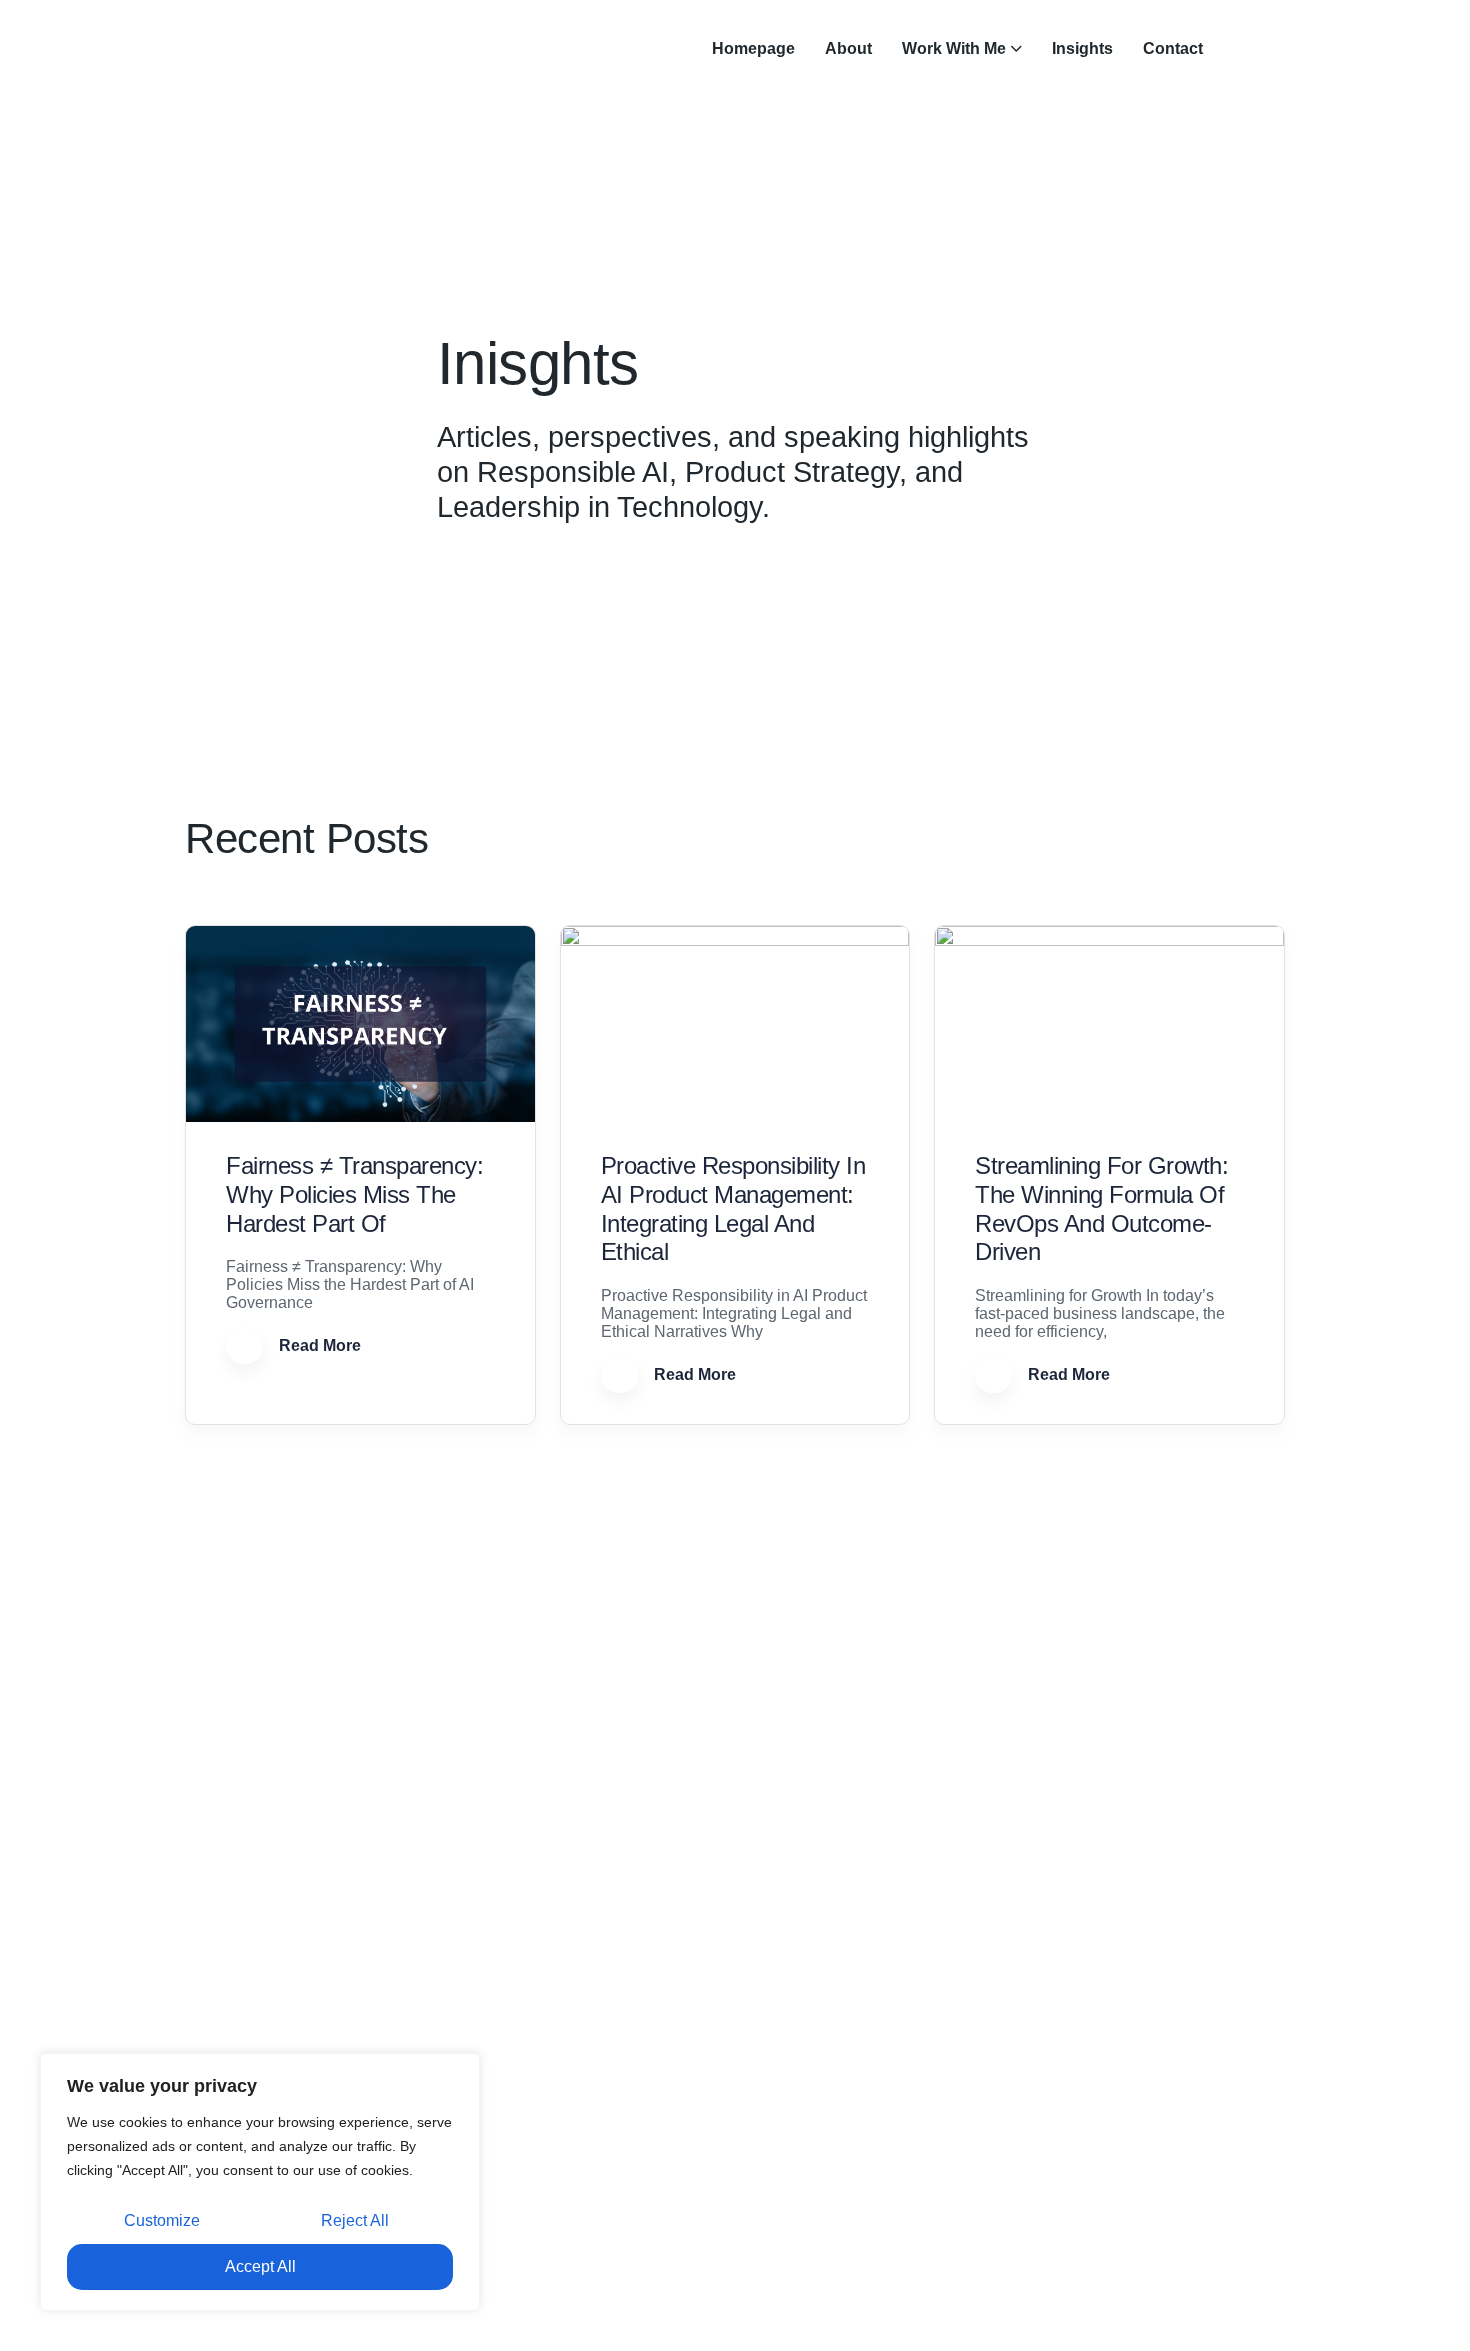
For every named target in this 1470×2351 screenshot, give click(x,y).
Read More (318, 1345)
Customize (162, 2220)
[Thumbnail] (360, 1024)
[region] (260, 2182)
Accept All (260, 2266)
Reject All (355, 2220)
